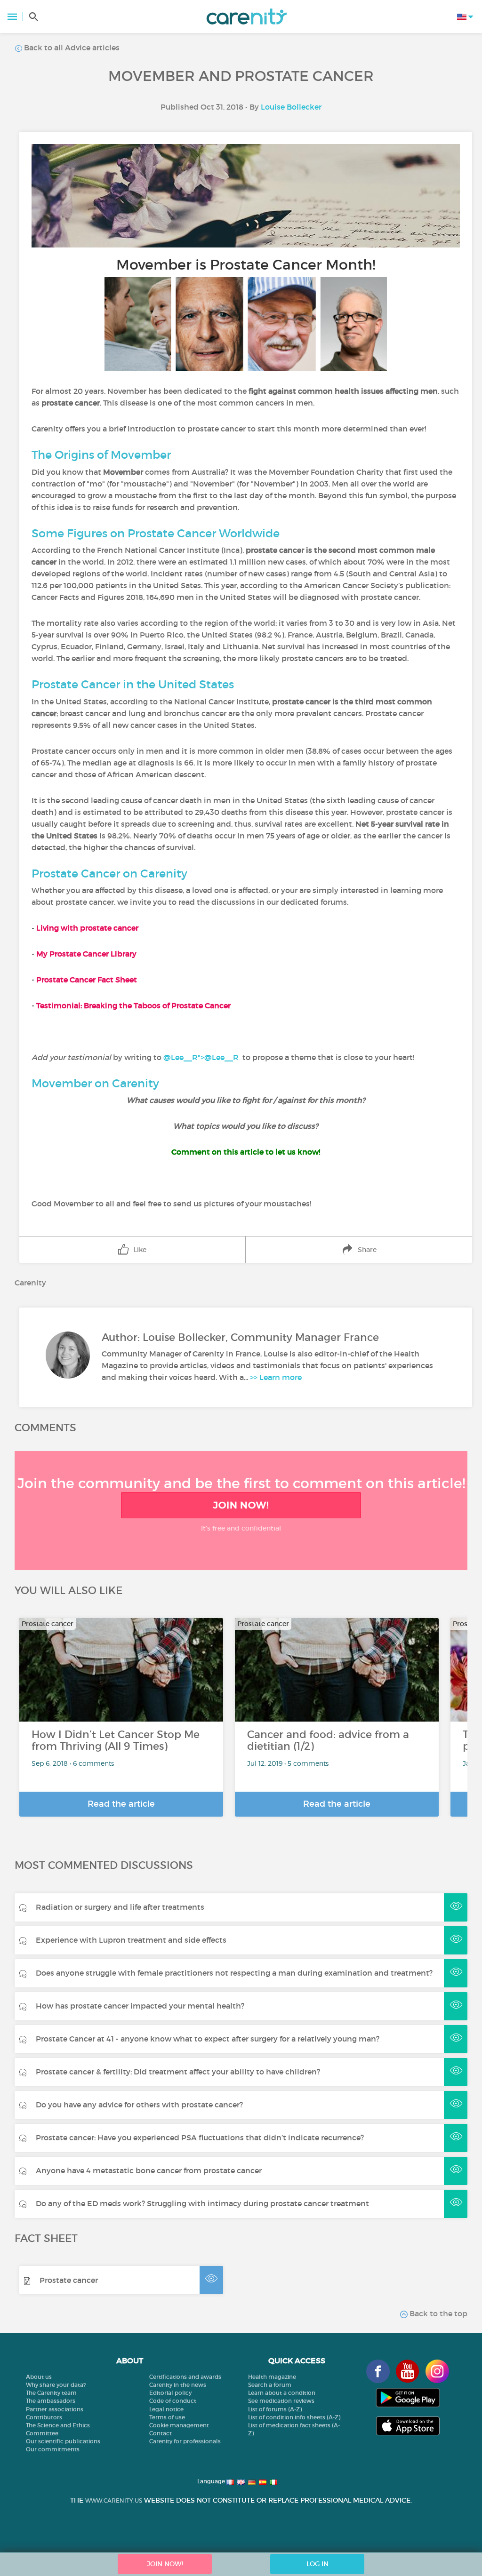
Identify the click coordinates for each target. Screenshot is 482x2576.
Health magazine (272, 2377)
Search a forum (270, 2385)
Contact (161, 2433)
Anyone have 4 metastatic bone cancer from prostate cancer (149, 2170)
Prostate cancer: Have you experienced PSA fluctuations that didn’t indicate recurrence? (200, 2137)
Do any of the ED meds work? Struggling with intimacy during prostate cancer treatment (202, 2203)
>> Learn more (276, 1377)
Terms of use (167, 2417)
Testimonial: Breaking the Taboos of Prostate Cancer (134, 1005)
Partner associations (55, 2409)
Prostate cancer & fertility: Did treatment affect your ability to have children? (178, 2072)
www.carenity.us (114, 2500)
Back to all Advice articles (71, 48)
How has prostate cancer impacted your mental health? (140, 2006)
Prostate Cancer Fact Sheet (87, 980)
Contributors (44, 2417)
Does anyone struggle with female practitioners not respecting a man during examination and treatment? (234, 1973)
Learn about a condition (282, 2393)
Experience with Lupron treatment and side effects (131, 1940)
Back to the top (438, 2313)
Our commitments (53, 2449)
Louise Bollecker (291, 107)
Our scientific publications (63, 2441)
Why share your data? (56, 2385)
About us (39, 2377)
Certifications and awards (185, 2377)
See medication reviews (281, 2401)
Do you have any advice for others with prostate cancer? (139, 2105)
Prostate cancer (69, 2280)
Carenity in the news (178, 2385)
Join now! (241, 1505)
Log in (317, 2564)
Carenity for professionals (185, 2441)
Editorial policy (170, 2393)
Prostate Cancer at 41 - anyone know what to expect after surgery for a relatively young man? (208, 2039)
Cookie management (179, 2425)
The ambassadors (51, 2401)
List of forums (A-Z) (275, 2409)
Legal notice (166, 2409)
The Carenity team (51, 2393)
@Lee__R (221, 1057)
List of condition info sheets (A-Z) (294, 2417)
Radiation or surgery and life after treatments (120, 1907)
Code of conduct (173, 2401)
